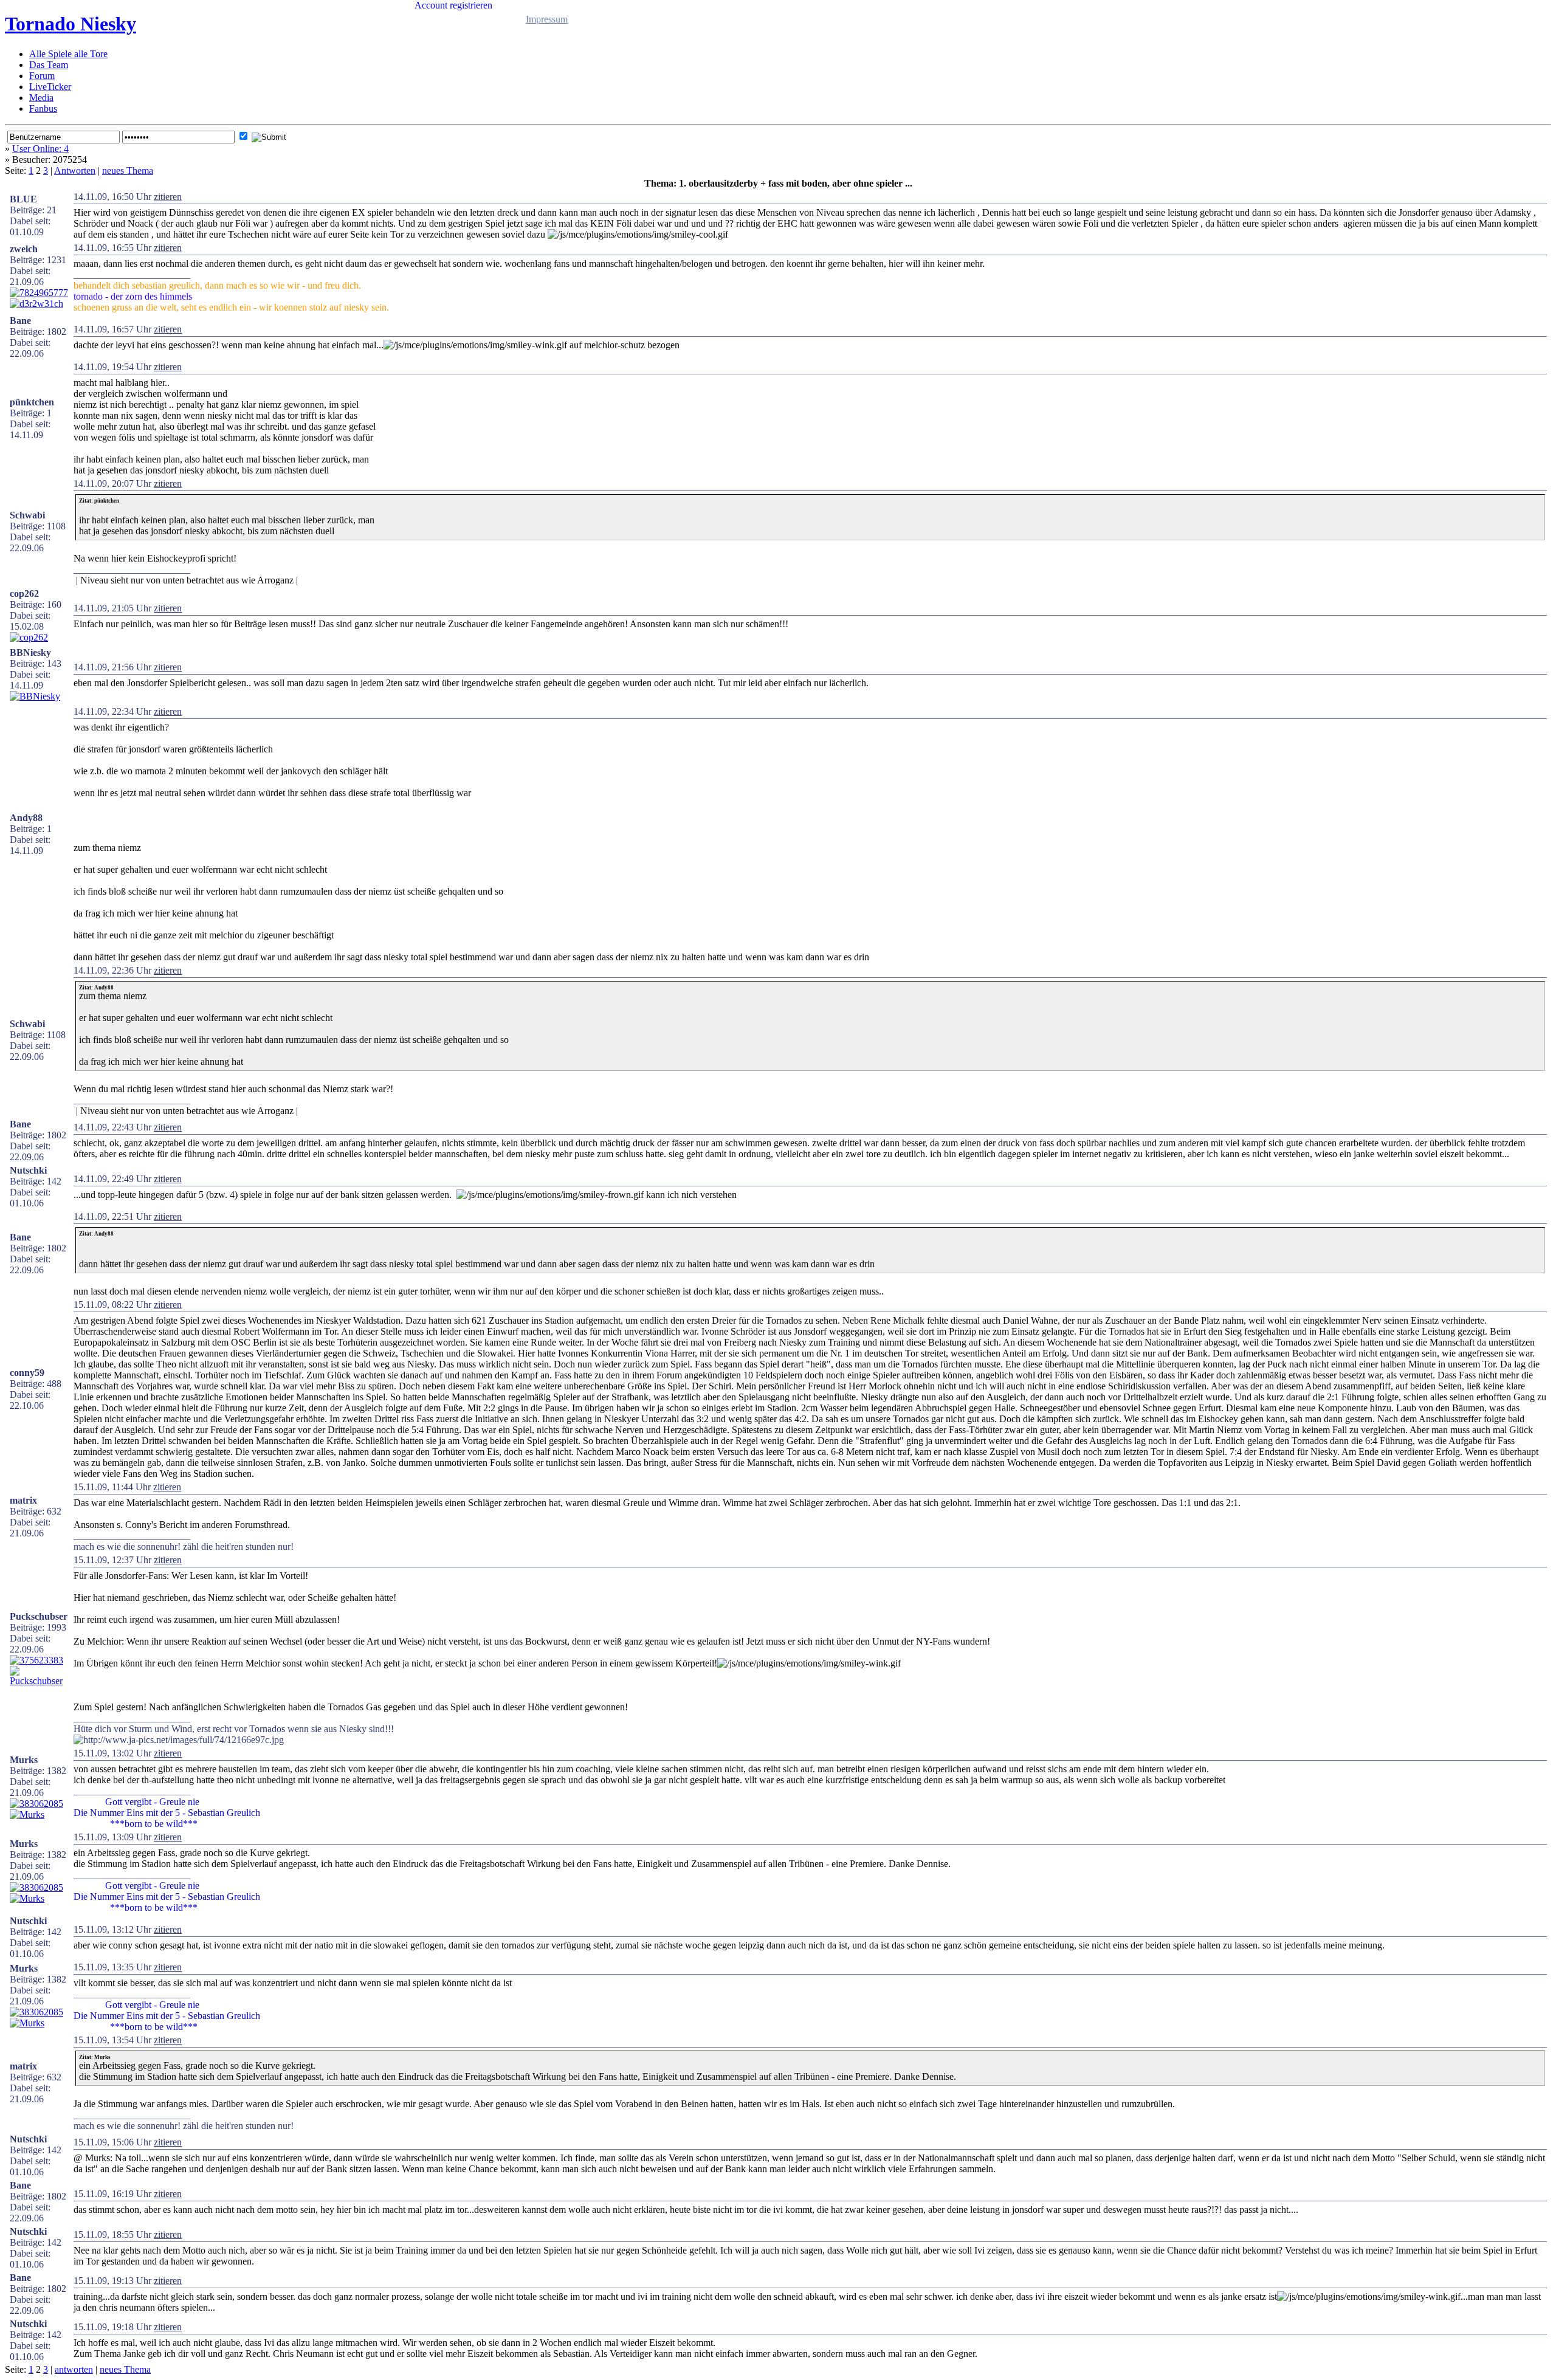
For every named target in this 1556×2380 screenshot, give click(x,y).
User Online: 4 (40, 149)
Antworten (75, 170)
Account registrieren (453, 5)
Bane (20, 321)
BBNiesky (30, 652)
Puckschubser (39, 1616)
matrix (23, 1500)
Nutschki (28, 1170)
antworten (74, 2369)
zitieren (168, 197)
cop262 (24, 593)
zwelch (24, 249)
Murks (24, 1760)
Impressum (547, 19)
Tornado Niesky (71, 24)
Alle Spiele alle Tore (68, 54)
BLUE (23, 199)
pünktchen (32, 402)
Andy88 (26, 818)
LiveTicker (50, 87)
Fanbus (43, 108)
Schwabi (27, 515)
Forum (42, 76)
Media (41, 98)
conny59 (27, 1373)
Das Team (49, 65)
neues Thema (128, 170)
